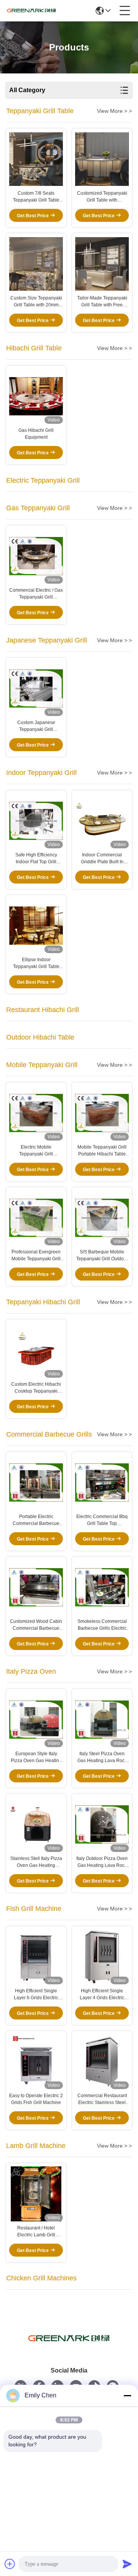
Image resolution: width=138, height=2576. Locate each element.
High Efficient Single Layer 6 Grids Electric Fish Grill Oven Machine (36, 1995)
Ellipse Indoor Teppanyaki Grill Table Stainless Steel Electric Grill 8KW (36, 963)
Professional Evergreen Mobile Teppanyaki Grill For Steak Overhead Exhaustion (36, 1256)
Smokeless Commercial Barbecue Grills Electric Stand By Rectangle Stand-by (102, 1625)
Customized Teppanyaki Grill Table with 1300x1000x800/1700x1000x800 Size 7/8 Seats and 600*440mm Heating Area (102, 197)
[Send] (127, 2564)
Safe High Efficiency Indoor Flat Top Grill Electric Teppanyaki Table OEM (36, 859)
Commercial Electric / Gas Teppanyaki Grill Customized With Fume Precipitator (36, 594)
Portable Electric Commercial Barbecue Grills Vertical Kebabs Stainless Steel (36, 1520)
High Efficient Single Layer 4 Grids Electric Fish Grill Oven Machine (102, 1995)
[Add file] (10, 2564)
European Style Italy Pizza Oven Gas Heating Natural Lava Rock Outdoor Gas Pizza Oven (36, 1757)
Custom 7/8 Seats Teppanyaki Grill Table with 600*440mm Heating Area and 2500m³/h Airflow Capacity (36, 197)
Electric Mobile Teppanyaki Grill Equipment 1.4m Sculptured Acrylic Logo (36, 1151)
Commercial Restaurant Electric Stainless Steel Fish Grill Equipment (102, 2099)
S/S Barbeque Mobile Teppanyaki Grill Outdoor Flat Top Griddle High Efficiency (102, 1256)
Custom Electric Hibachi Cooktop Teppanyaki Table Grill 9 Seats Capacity (36, 1388)
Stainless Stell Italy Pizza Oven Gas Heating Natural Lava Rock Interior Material (36, 1862)
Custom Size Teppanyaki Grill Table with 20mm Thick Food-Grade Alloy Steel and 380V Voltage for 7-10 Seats (36, 302)
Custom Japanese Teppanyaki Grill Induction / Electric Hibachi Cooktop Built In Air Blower (36, 726)
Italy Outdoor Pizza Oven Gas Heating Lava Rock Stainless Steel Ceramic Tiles (102, 1862)
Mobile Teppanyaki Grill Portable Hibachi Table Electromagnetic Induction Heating (102, 1151)
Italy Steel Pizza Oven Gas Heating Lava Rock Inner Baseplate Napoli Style (102, 1757)
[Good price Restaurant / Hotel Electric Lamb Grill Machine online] (36, 2194)
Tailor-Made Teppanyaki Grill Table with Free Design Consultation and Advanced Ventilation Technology (102, 302)
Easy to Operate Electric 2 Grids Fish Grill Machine (36, 2099)
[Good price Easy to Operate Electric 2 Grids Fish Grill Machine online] (36, 2062)
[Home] (69, 2348)
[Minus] (127, 2395)
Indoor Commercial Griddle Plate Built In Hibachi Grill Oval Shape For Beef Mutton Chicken (102, 859)
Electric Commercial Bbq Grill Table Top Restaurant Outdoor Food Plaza (102, 1520)
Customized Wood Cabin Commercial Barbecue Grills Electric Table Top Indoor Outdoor (36, 1625)
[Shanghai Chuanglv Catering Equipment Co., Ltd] (31, 11)
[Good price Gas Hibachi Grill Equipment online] (36, 396)
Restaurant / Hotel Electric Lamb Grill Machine (36, 2232)
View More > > (114, 111)
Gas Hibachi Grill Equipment (36, 434)
